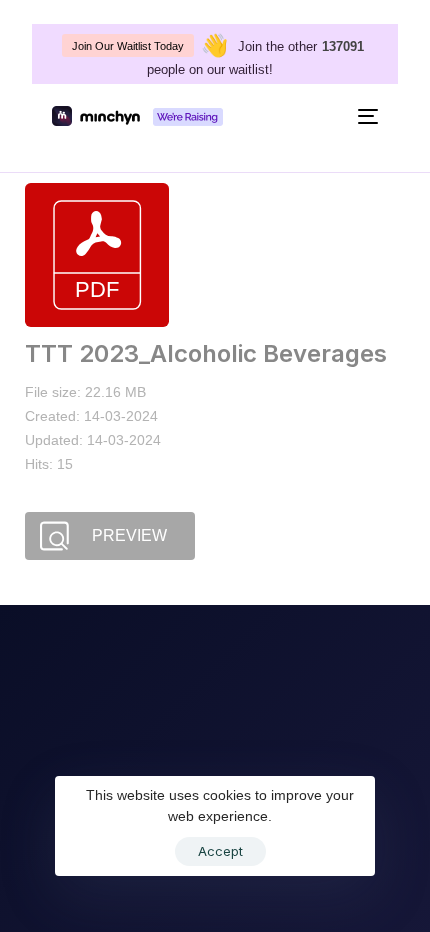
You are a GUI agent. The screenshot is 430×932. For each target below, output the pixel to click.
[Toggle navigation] (323, 116)
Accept (220, 851)
